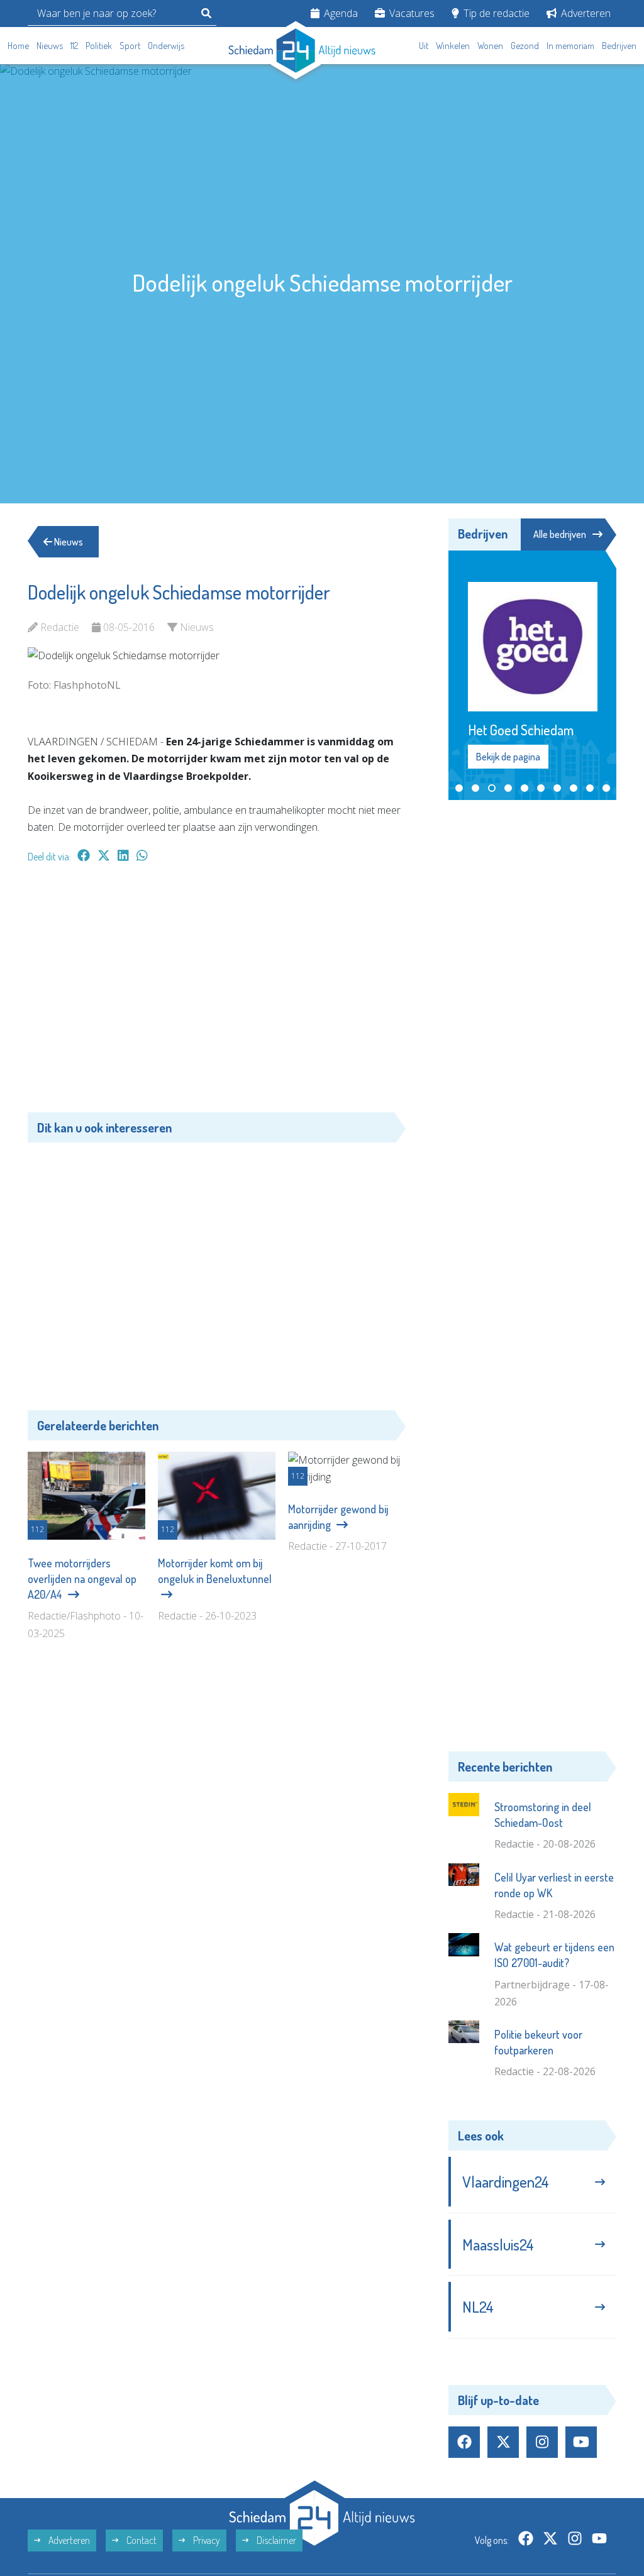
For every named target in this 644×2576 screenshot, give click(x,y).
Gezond (525, 46)
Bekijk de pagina (508, 702)
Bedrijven (619, 46)
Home (18, 46)
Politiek (99, 46)
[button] (459, 733)
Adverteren (585, 13)
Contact (141, 2486)
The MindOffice (580, 2538)
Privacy (206, 2486)
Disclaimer (275, 2486)
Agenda (340, 13)
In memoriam (570, 46)
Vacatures (411, 13)
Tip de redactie (495, 13)
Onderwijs (166, 46)
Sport (130, 46)
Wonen (490, 46)
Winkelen (453, 46)
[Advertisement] (217, 994)
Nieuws (50, 46)
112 (74, 46)
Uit (424, 46)
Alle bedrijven (560, 534)
